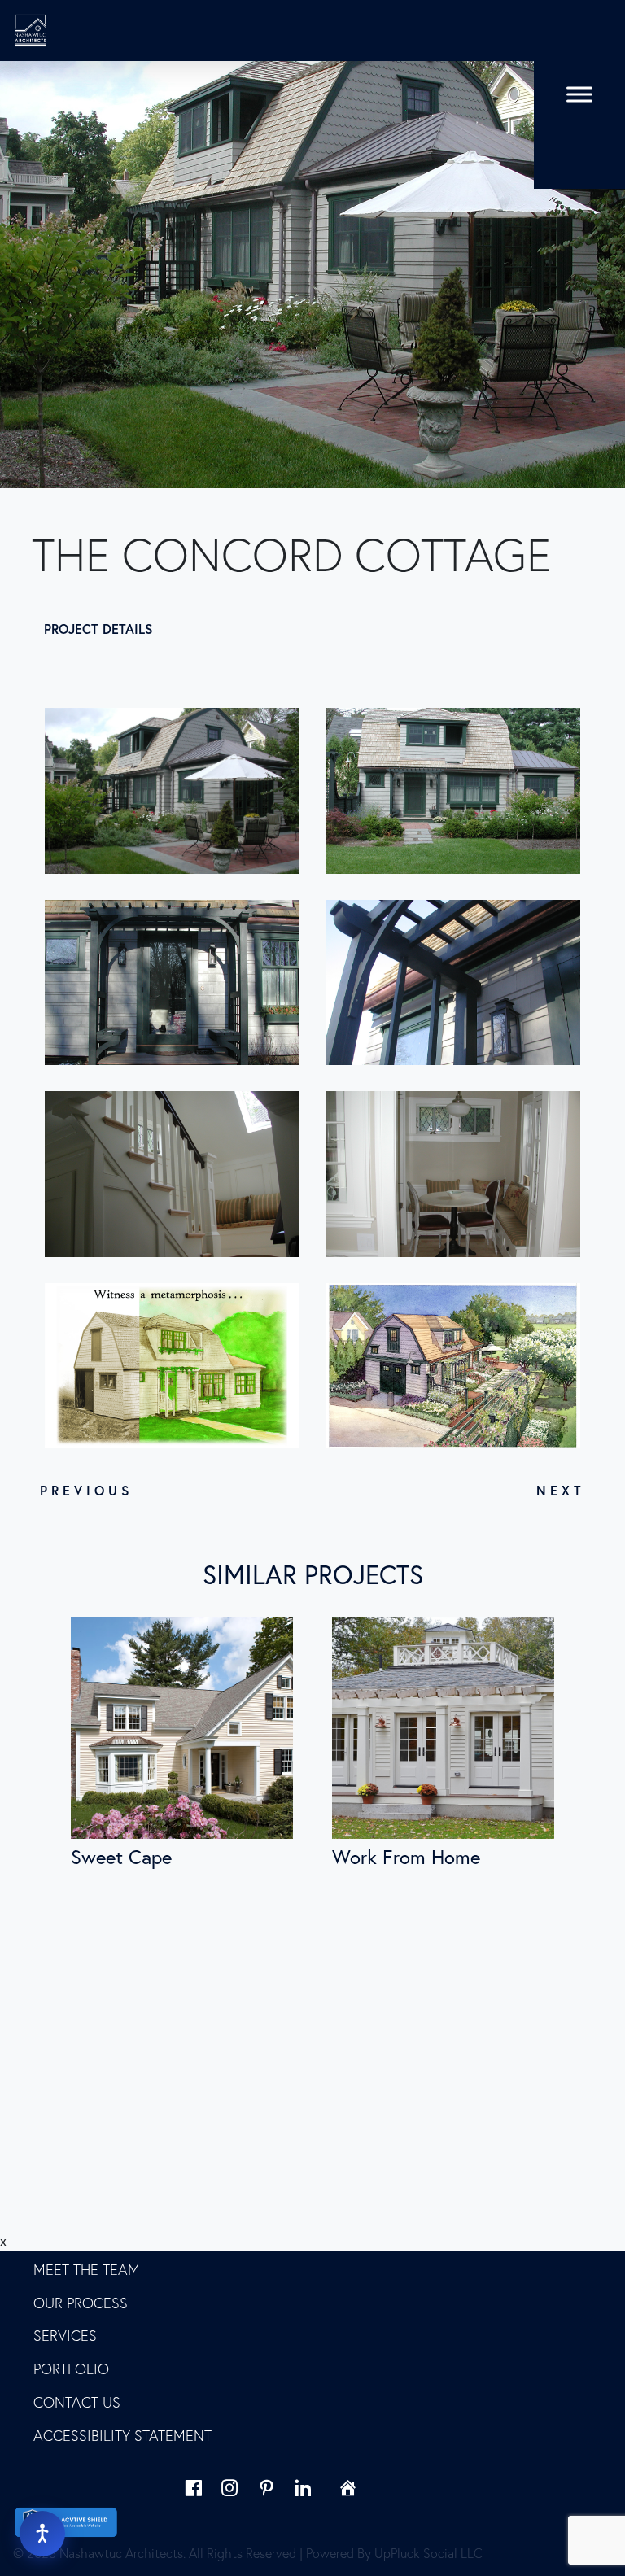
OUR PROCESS (81, 2303)
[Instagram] (230, 2488)
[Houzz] (340, 2488)
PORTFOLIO (71, 2369)
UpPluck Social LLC (428, 2553)
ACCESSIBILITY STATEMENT (122, 2436)
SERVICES (65, 2336)
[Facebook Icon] (193, 2488)
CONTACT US (77, 2402)
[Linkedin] (303, 2488)
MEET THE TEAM (87, 2270)
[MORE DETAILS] (182, 1728)
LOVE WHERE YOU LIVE (110, 2236)
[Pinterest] (267, 2488)
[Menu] (579, 94)
